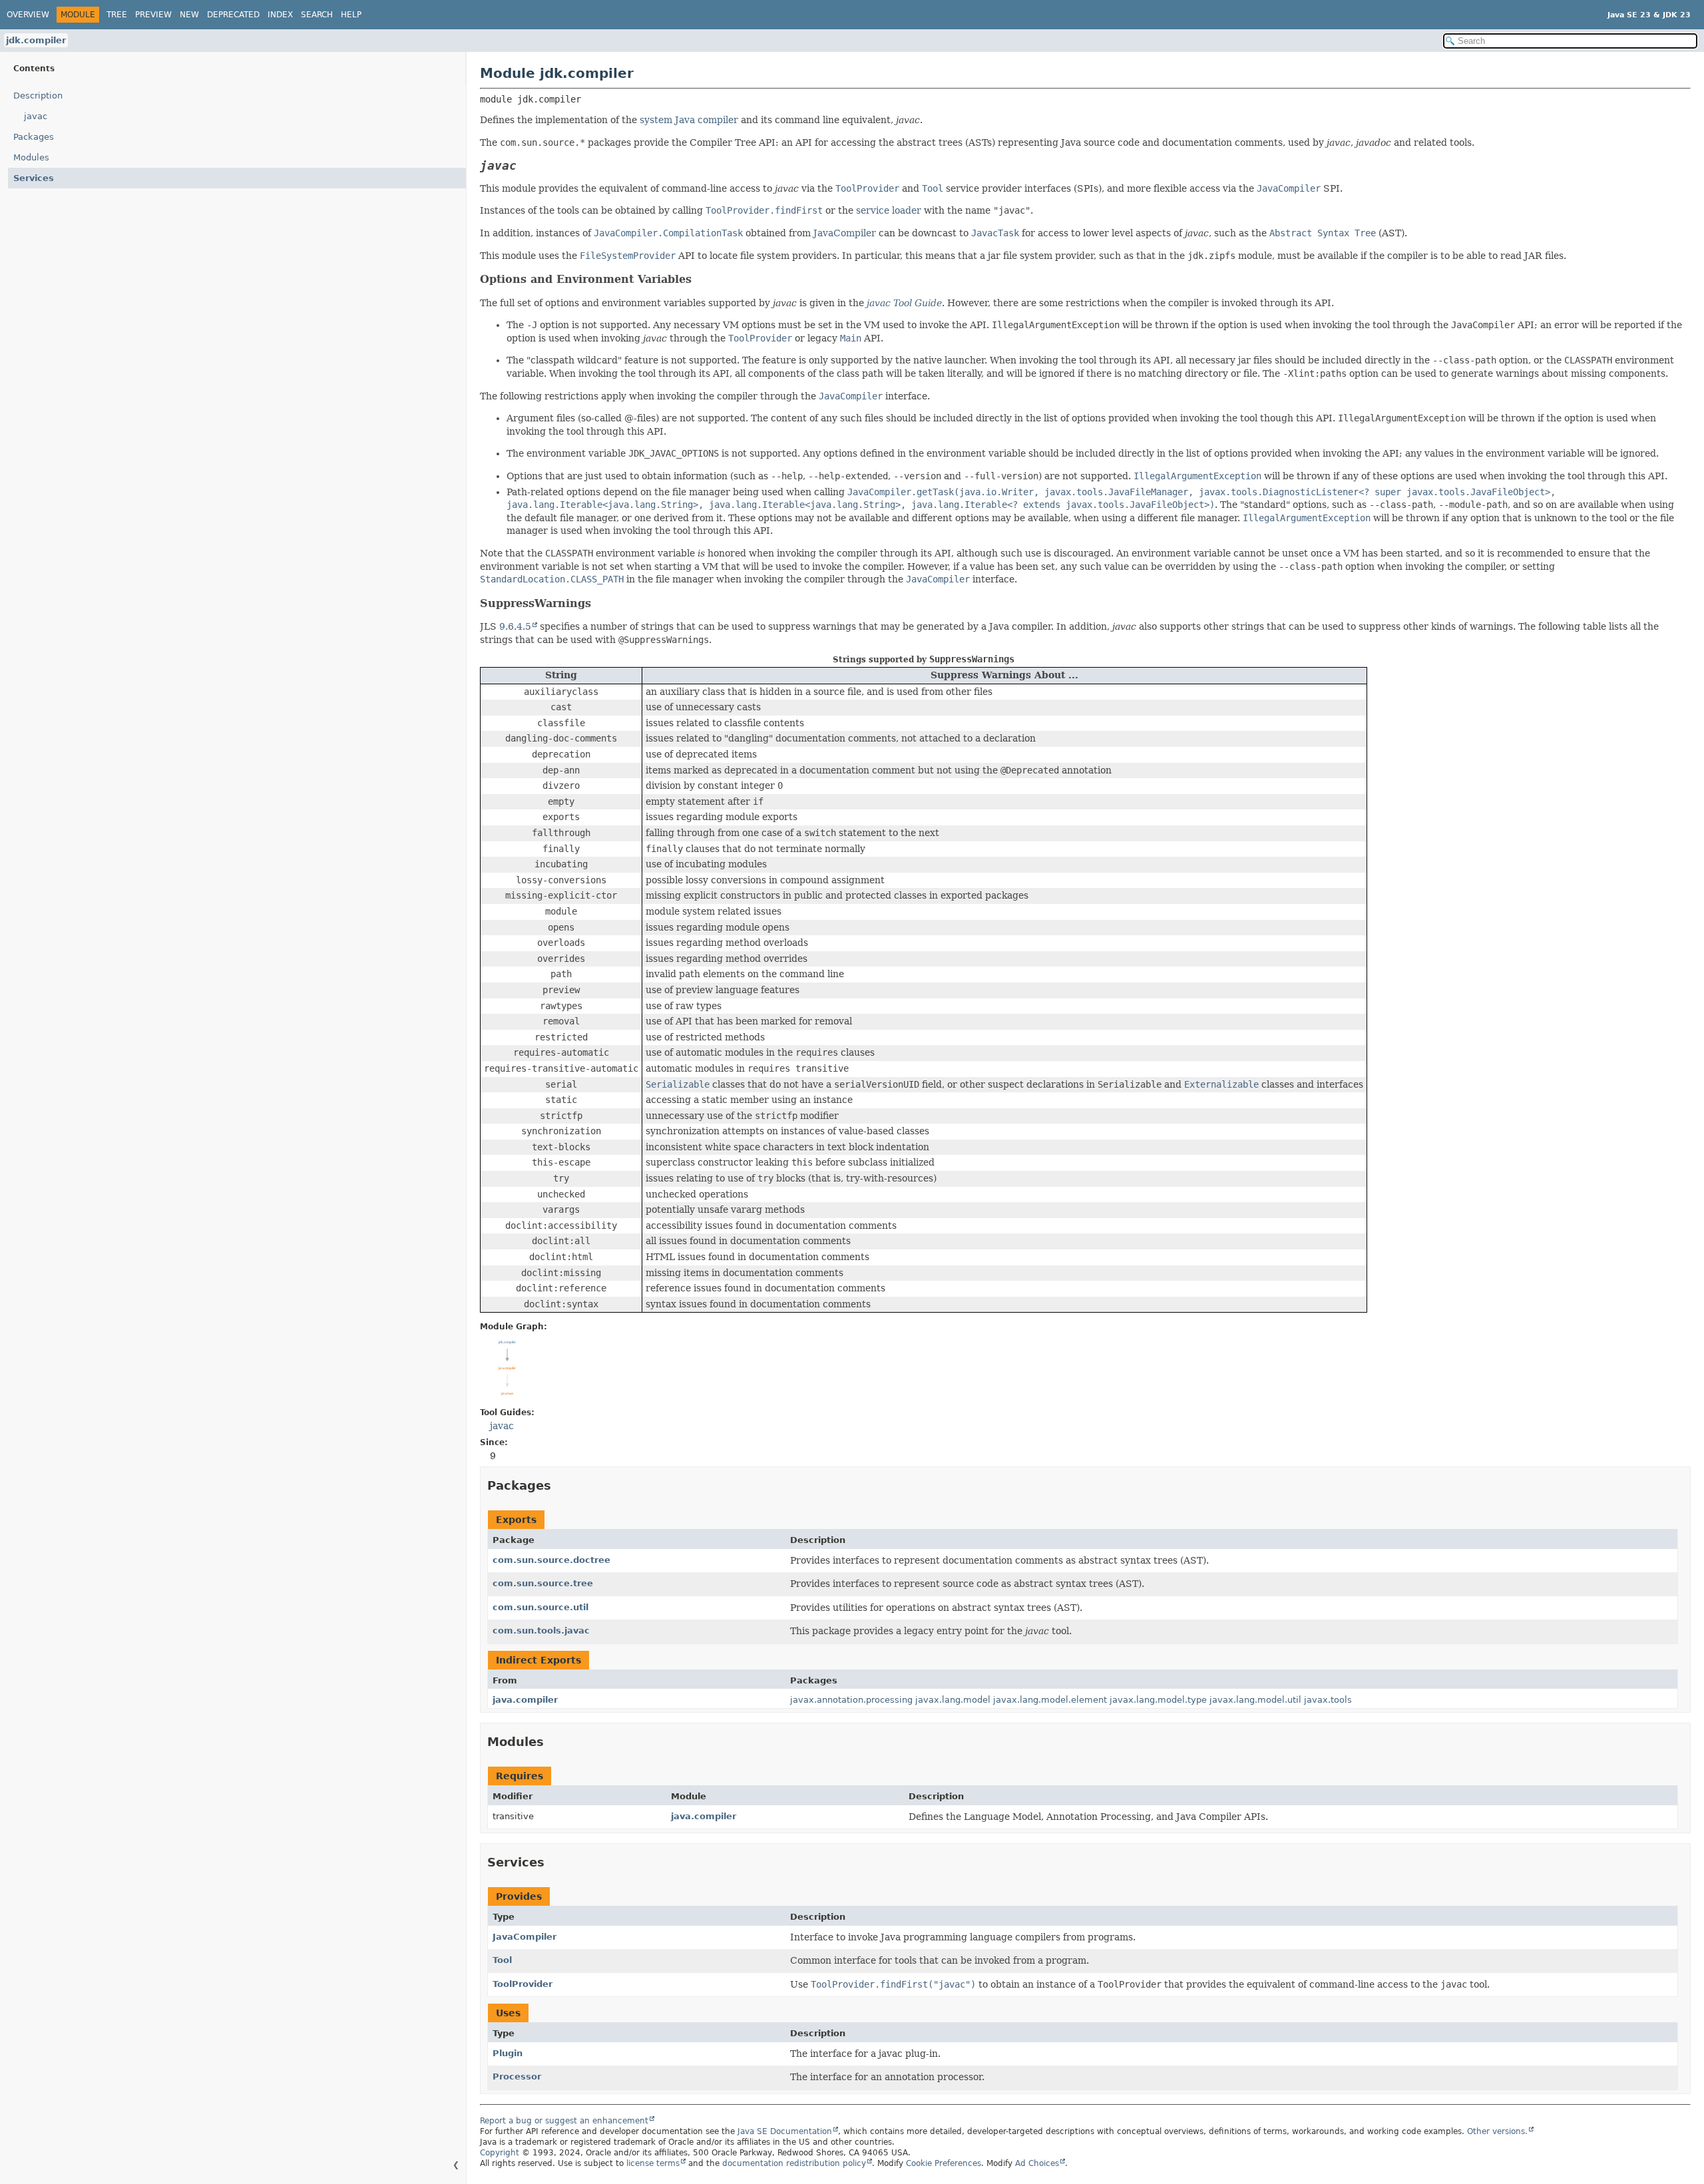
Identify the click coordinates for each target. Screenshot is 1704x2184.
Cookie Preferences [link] (944, 2163)
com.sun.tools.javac (541, 1631)
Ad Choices (1037, 2163)
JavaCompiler (845, 233)
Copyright (500, 2153)
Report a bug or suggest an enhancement (564, 2121)
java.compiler (525, 1700)
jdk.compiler (36, 40)
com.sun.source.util (540, 1607)
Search (317, 15)
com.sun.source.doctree (551, 1560)
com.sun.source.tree (543, 1583)
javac (36, 116)
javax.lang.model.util (1255, 1700)
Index (280, 15)
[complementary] (944, 2163)
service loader (889, 210)
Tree (117, 15)
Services (34, 178)
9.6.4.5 (515, 626)
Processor (517, 2076)
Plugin (508, 2053)
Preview (153, 15)
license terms (653, 2163)
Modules (31, 157)
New (189, 15)
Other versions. (1497, 2131)
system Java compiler (689, 120)
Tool (502, 1960)
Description (38, 96)
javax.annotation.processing (851, 1700)
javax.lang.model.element (1050, 1700)
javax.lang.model (953, 1700)
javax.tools (1328, 1700)
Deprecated (233, 15)
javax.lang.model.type (1158, 1700)
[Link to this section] (529, 165)
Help (351, 15)
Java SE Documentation (785, 2131)
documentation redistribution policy (794, 2163)
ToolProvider (523, 1984)
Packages (34, 137)
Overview (28, 15)
